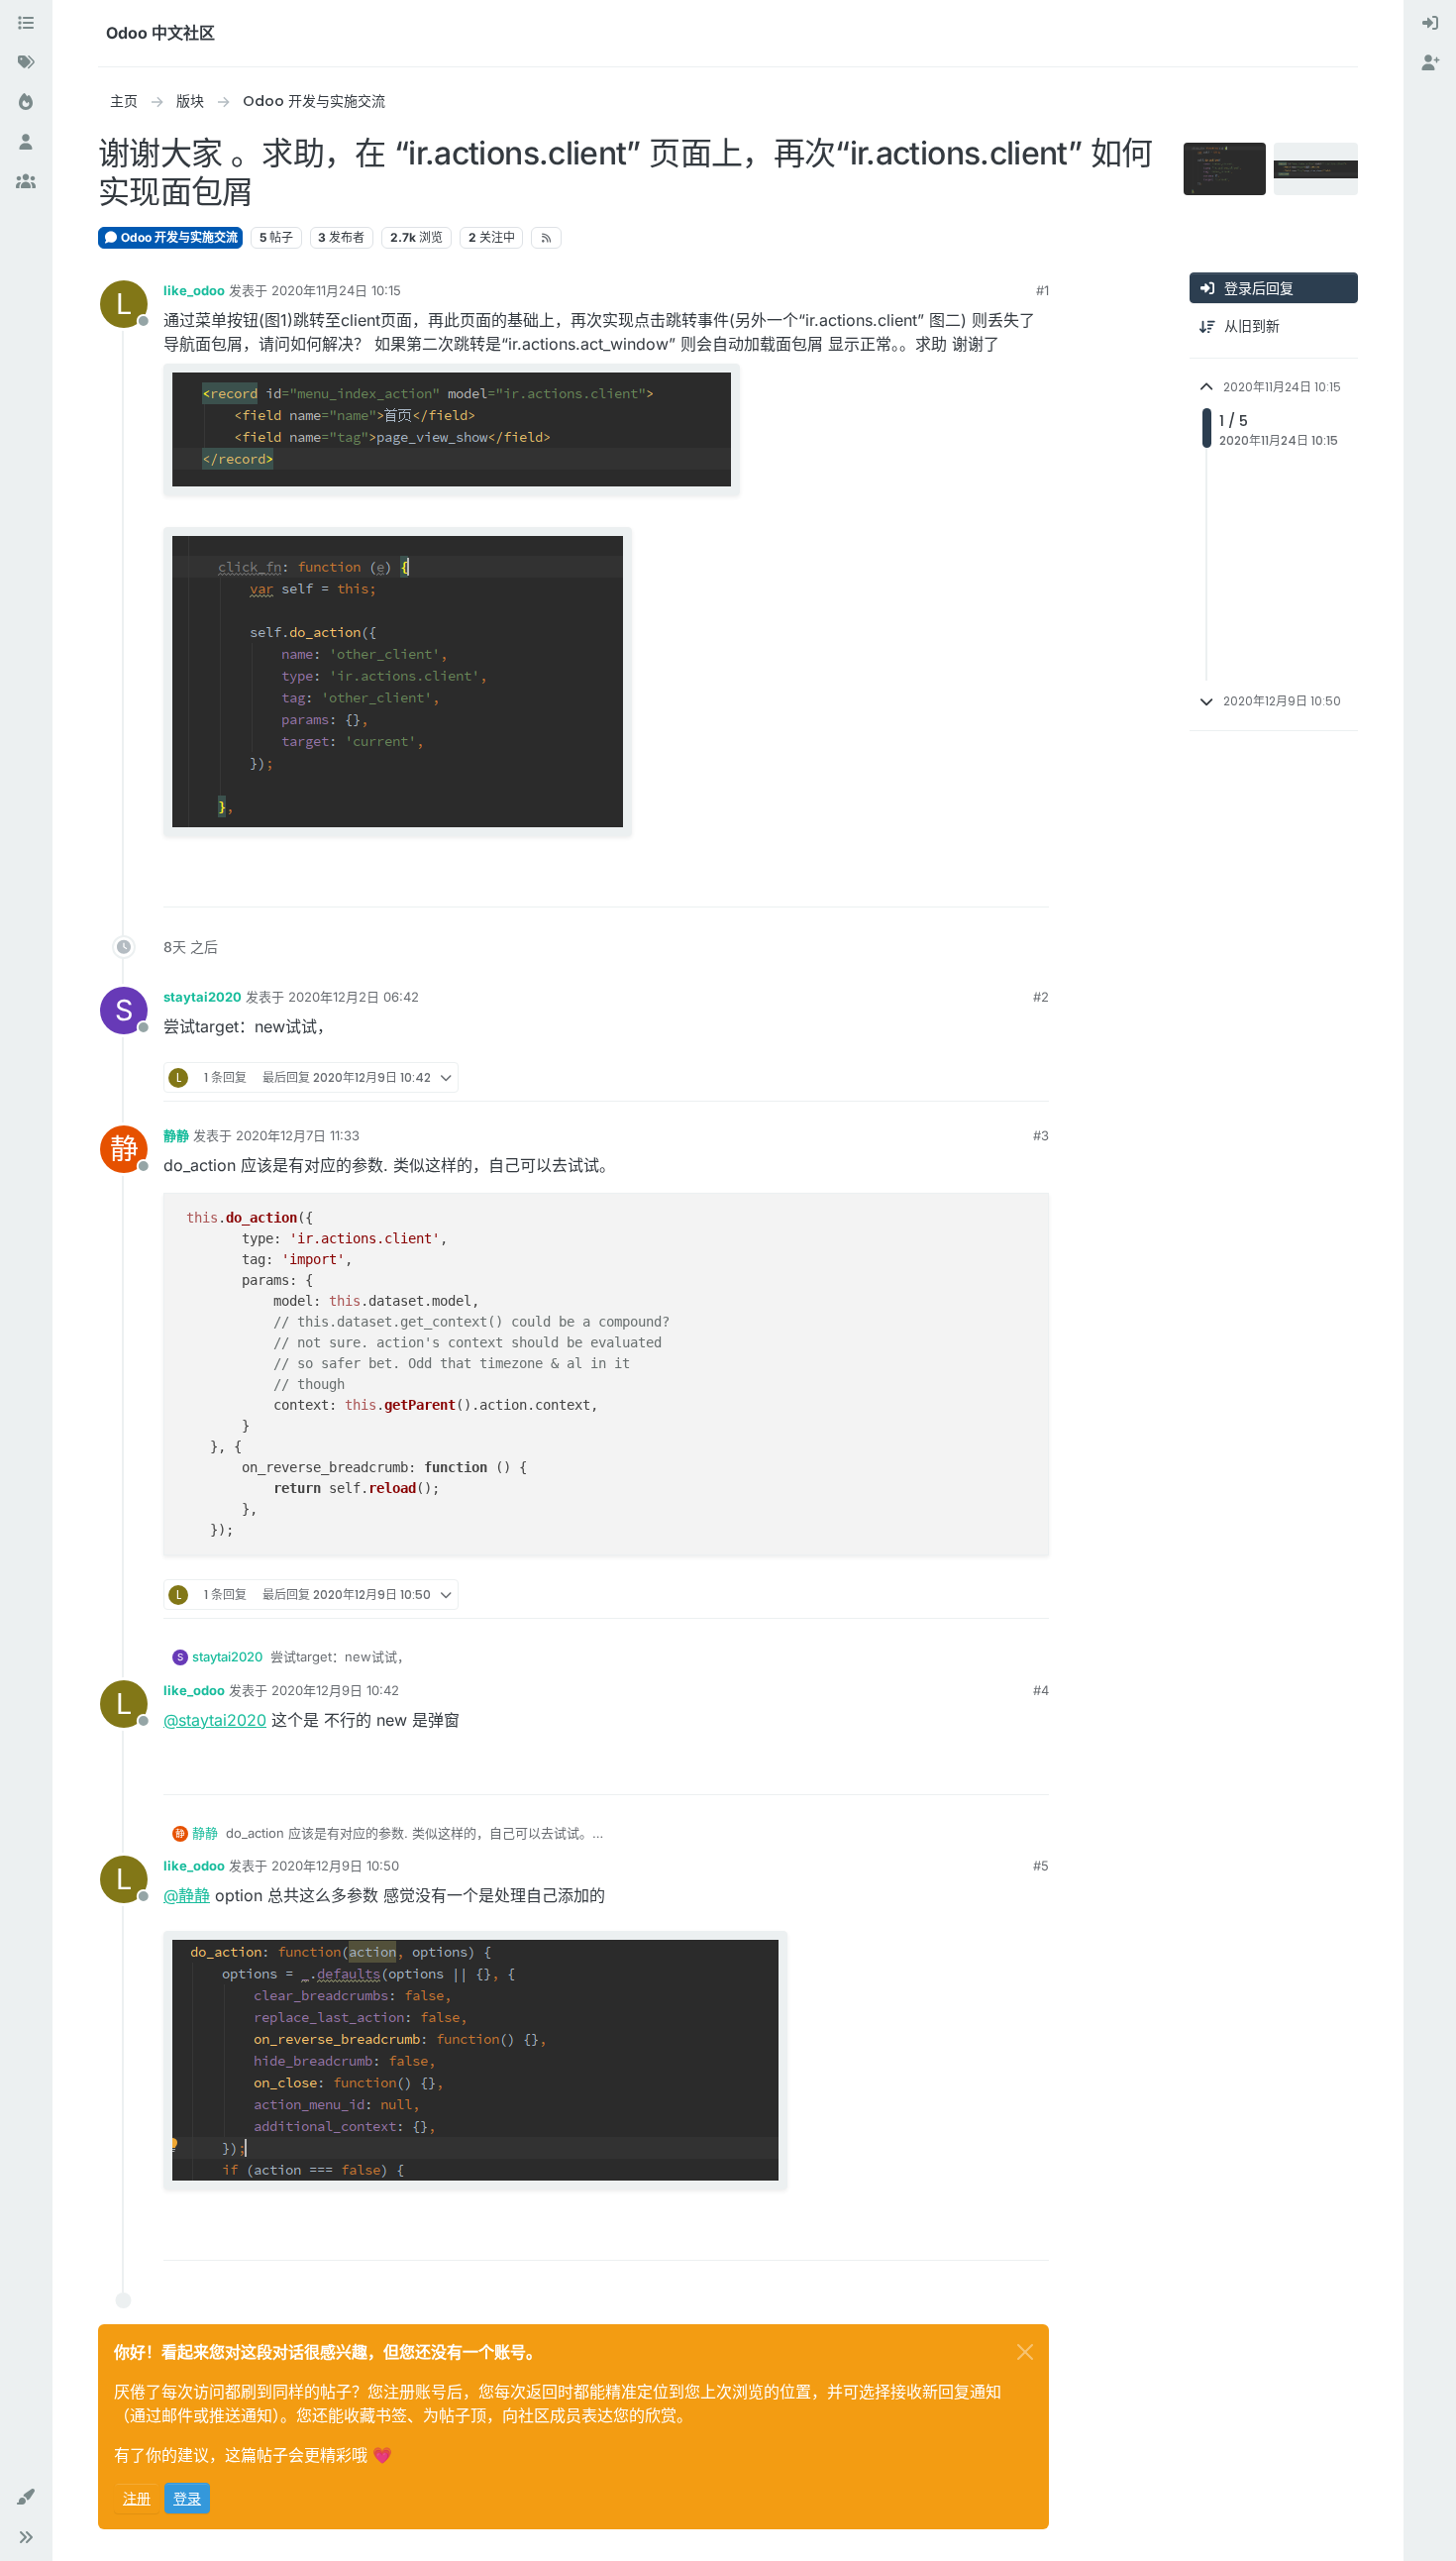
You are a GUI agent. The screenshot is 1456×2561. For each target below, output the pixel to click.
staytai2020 (203, 997)
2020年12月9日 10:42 (335, 1690)
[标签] (26, 63)
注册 (137, 2498)
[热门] (26, 103)
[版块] (26, 24)
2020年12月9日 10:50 (335, 1866)
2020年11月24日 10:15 (336, 290)
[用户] (26, 143)
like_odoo (194, 290)
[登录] (1430, 24)
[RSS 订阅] (546, 238)
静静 (176, 1135)
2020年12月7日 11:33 (298, 1135)
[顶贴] (962, 883)
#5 (1041, 1866)
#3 (1041, 1135)
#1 (1042, 290)
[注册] (1430, 63)
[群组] (26, 182)
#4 (1041, 1690)
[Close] (1025, 2352)
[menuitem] (1430, 24)
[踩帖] (1032, 883)
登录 (187, 2498)
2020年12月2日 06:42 (354, 997)
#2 (1041, 997)
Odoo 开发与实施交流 (178, 237)
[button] (26, 2498)
